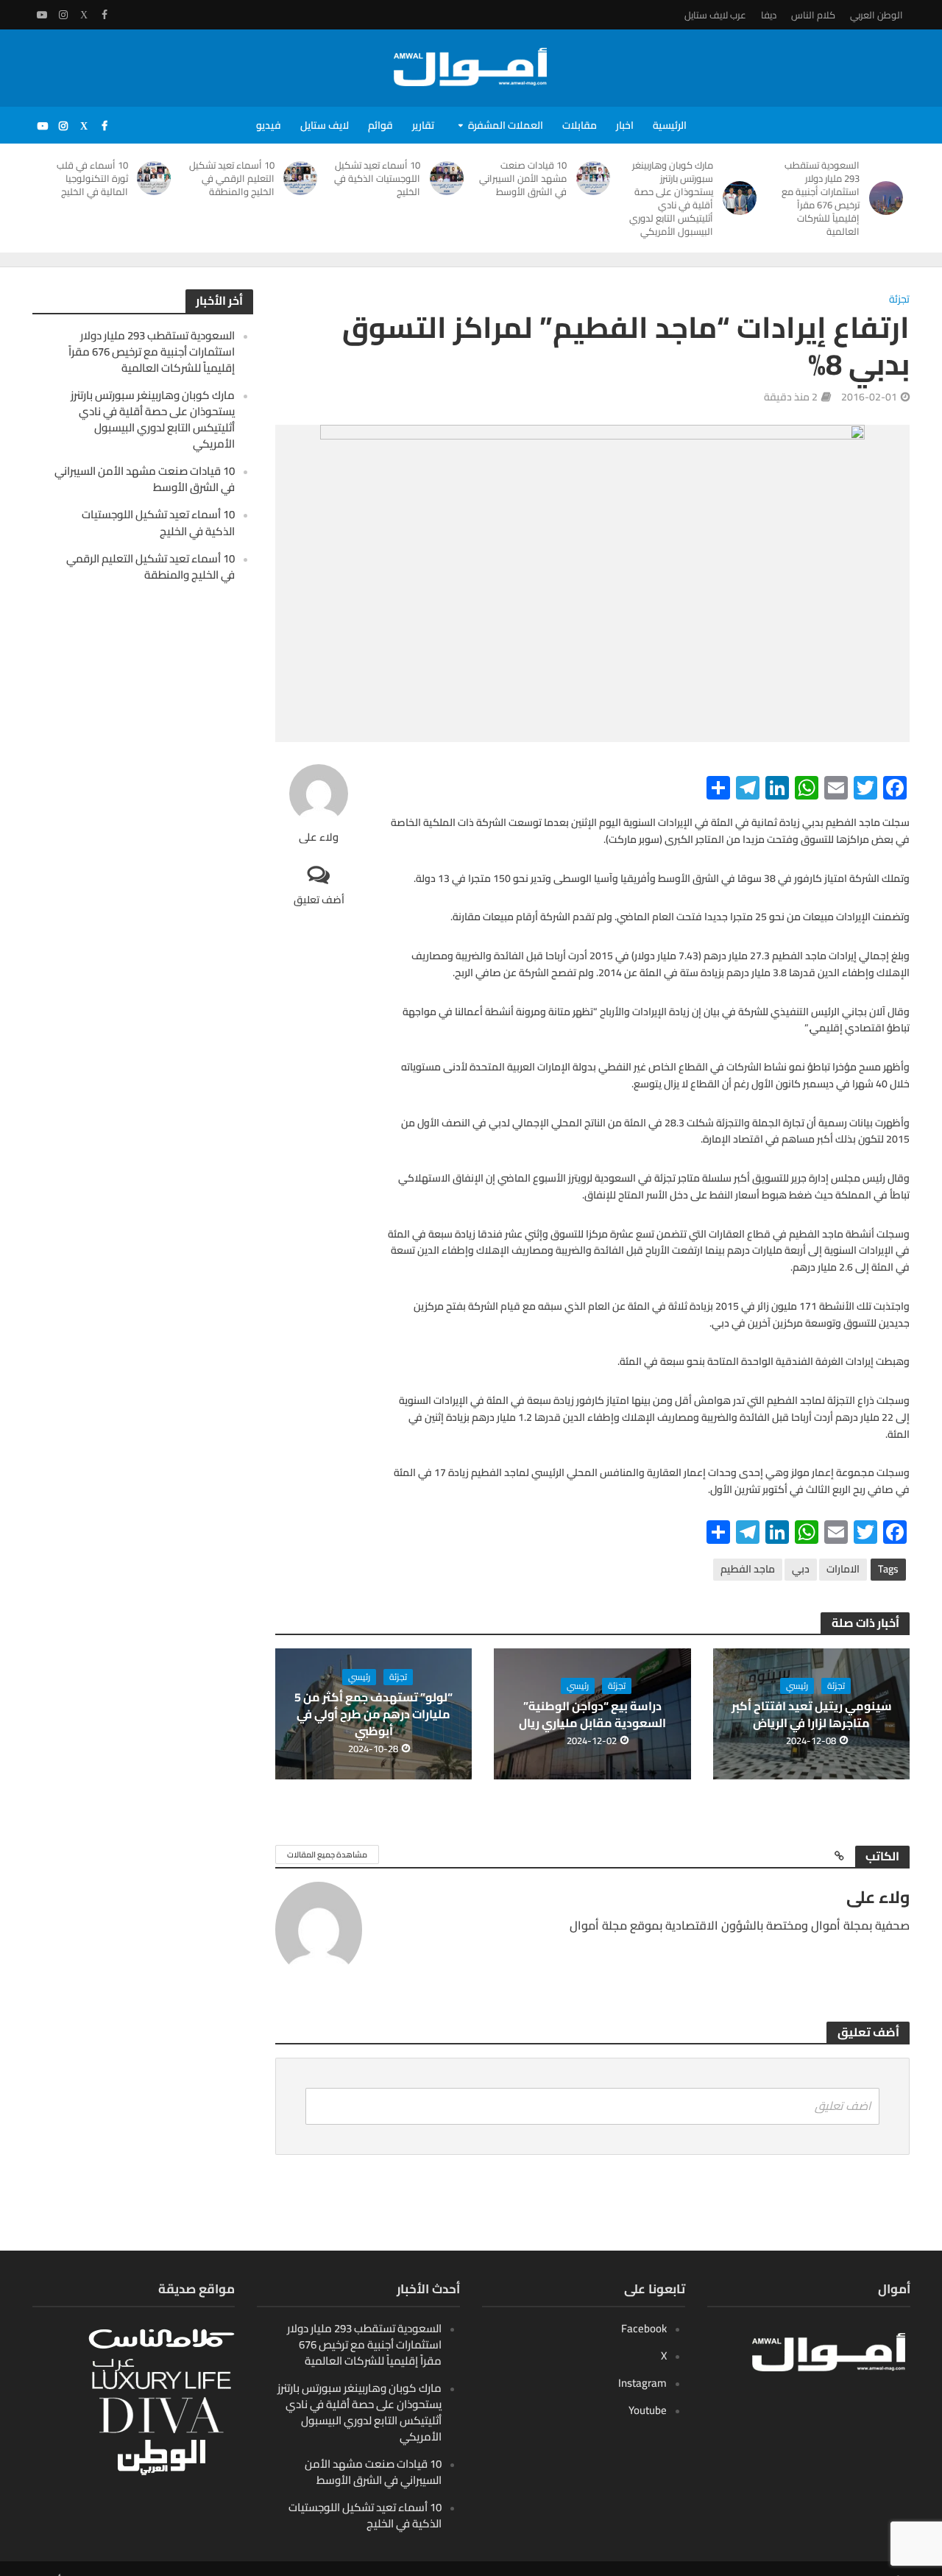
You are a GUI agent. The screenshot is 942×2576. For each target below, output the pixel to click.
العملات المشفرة (506, 125)
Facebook (644, 2328)
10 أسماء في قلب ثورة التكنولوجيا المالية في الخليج (92, 178)
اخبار (625, 125)
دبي (801, 1569)
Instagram (642, 2383)
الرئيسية (670, 125)
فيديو (269, 125)
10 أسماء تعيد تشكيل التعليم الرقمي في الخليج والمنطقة (232, 178)
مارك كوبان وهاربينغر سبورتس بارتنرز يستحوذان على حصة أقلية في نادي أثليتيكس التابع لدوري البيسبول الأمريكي (671, 198)
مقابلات (580, 125)
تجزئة (899, 300)
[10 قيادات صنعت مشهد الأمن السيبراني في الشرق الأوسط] (596, 178)
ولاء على (319, 837)
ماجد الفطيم (748, 1569)
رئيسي (797, 1686)
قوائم (380, 125)
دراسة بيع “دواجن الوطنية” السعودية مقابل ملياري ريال (592, 1715)
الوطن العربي (877, 15)
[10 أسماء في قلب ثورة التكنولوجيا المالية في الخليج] (157, 178)
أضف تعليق (319, 899)
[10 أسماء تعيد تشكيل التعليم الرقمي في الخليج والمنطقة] (304, 178)
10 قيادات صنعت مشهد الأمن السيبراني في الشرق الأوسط (523, 178)
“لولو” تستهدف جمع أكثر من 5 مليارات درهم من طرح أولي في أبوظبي (373, 1714)
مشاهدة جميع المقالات (327, 1855)
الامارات (843, 1569)
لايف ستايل (325, 125)
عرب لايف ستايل (715, 15)
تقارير (423, 125)
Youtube (648, 2410)
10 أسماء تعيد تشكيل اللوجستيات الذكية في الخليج (377, 178)
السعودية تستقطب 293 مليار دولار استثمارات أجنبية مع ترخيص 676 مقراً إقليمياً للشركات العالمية (821, 198)
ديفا (769, 15)
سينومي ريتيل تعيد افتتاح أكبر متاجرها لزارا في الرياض (812, 1715)
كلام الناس (813, 15)
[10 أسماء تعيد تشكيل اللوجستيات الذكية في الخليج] (449, 178)
